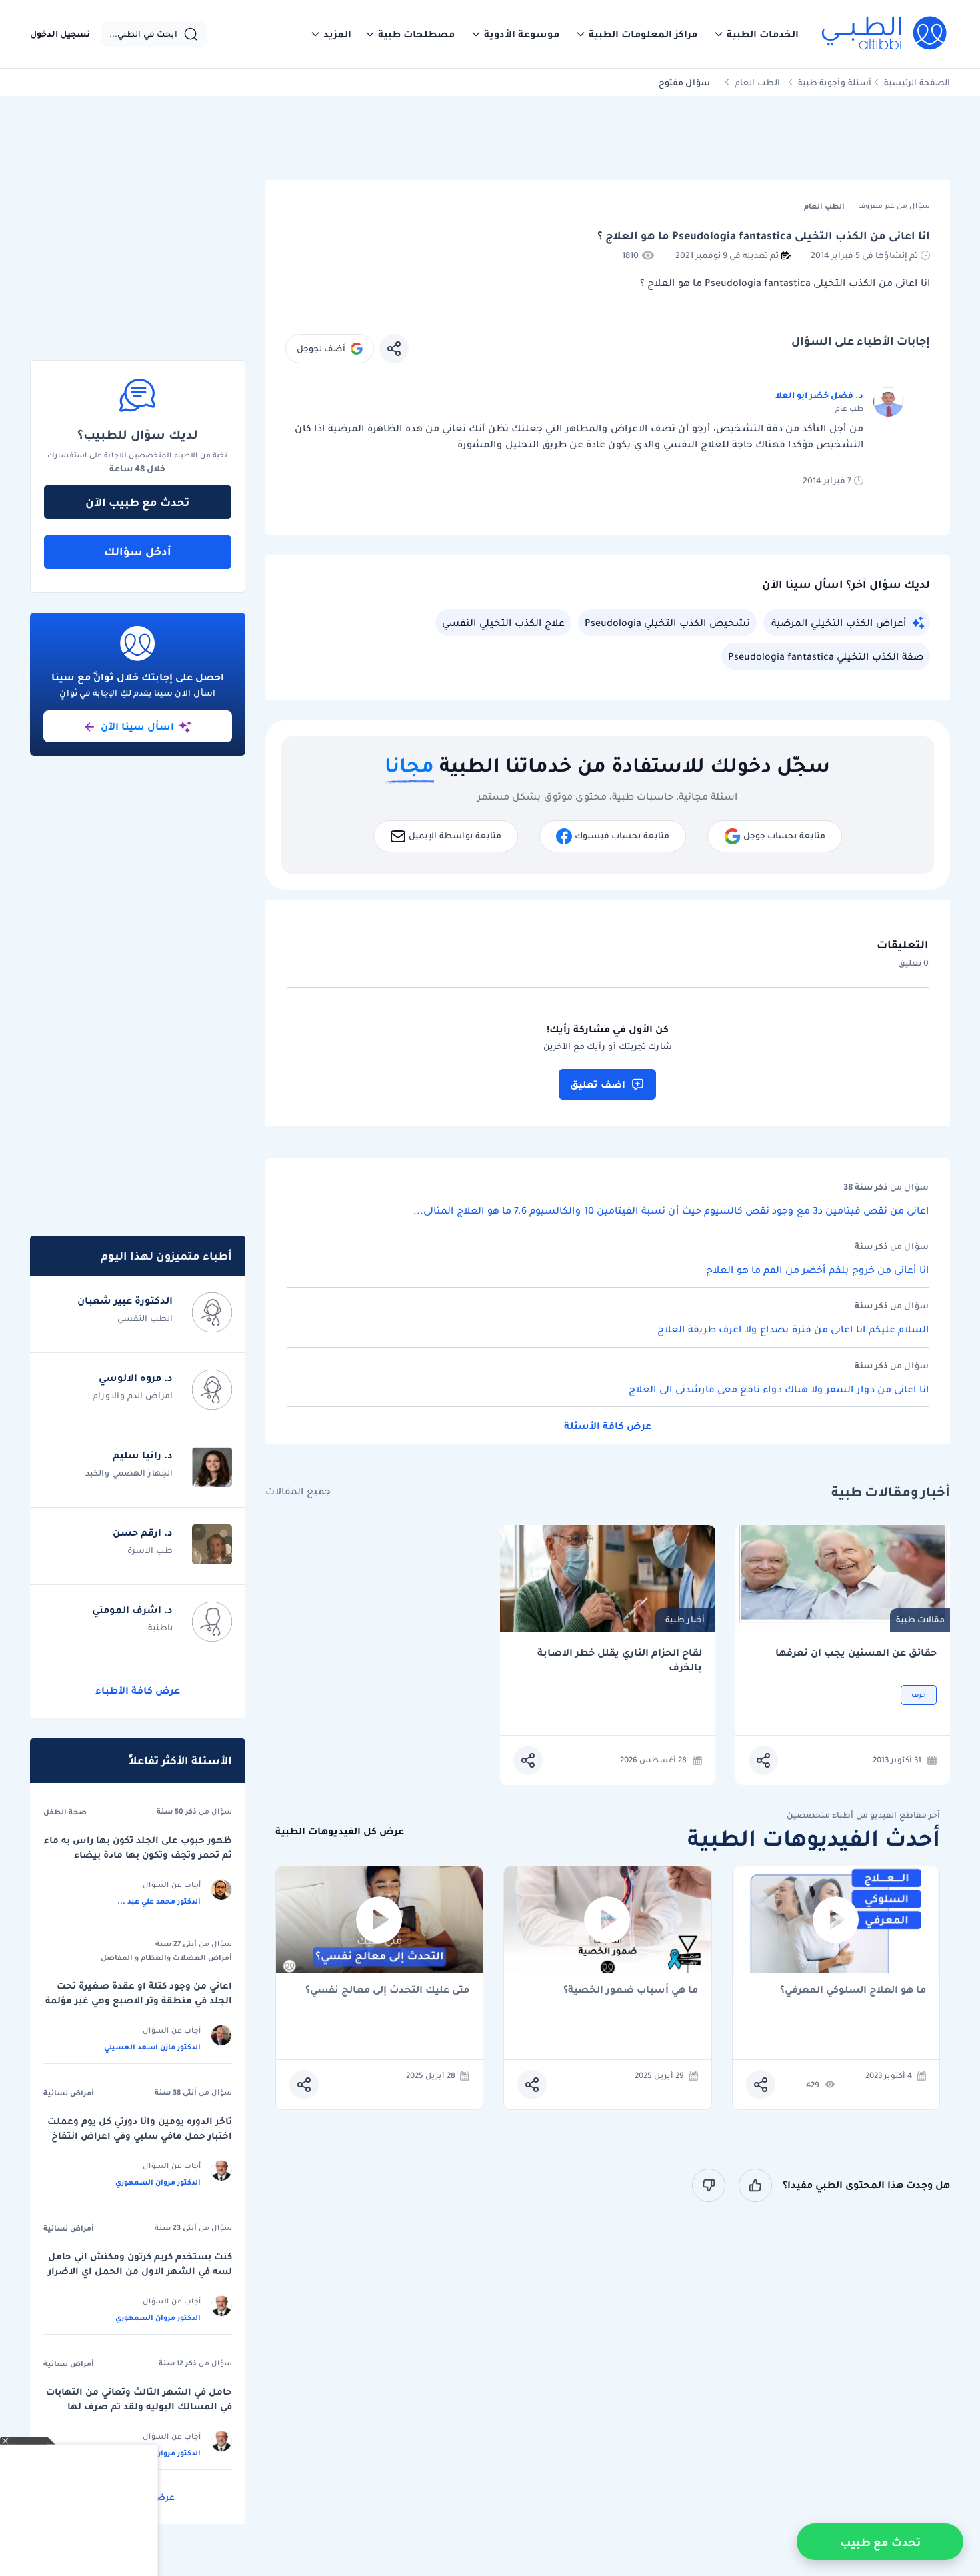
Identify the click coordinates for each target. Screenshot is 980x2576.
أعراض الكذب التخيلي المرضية (839, 623)
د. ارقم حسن (143, 1532)
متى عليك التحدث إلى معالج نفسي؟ (387, 1990)
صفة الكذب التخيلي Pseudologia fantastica (826, 656)
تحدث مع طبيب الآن (137, 502)
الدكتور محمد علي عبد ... (159, 1901)
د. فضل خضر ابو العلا (819, 395)
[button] (756, 34)
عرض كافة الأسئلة (608, 1426)
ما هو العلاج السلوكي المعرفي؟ (853, 1990)
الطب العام (757, 82)
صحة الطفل (65, 1812)
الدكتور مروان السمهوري (158, 2182)
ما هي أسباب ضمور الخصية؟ (631, 1990)
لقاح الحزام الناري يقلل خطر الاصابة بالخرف (620, 1660)
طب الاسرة (150, 1550)
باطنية (160, 1627)
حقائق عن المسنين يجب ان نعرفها (856, 1653)
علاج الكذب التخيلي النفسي (503, 623)
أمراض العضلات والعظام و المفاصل (166, 1957)
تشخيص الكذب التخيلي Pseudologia (667, 623)
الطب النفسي (145, 1318)
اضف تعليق (598, 1084)
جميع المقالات (298, 1491)
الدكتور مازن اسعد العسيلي (152, 2047)
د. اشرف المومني (132, 1610)
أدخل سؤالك (138, 551)
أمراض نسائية (69, 2093)
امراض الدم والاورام (133, 1395)
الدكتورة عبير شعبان (125, 1300)
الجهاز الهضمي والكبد (129, 1473)
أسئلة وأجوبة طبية (835, 82)
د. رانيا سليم (143, 1455)
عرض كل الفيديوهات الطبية (340, 1831)
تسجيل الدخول (60, 34)
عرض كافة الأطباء (138, 1690)
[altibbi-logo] (885, 34)
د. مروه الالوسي (136, 1378)
